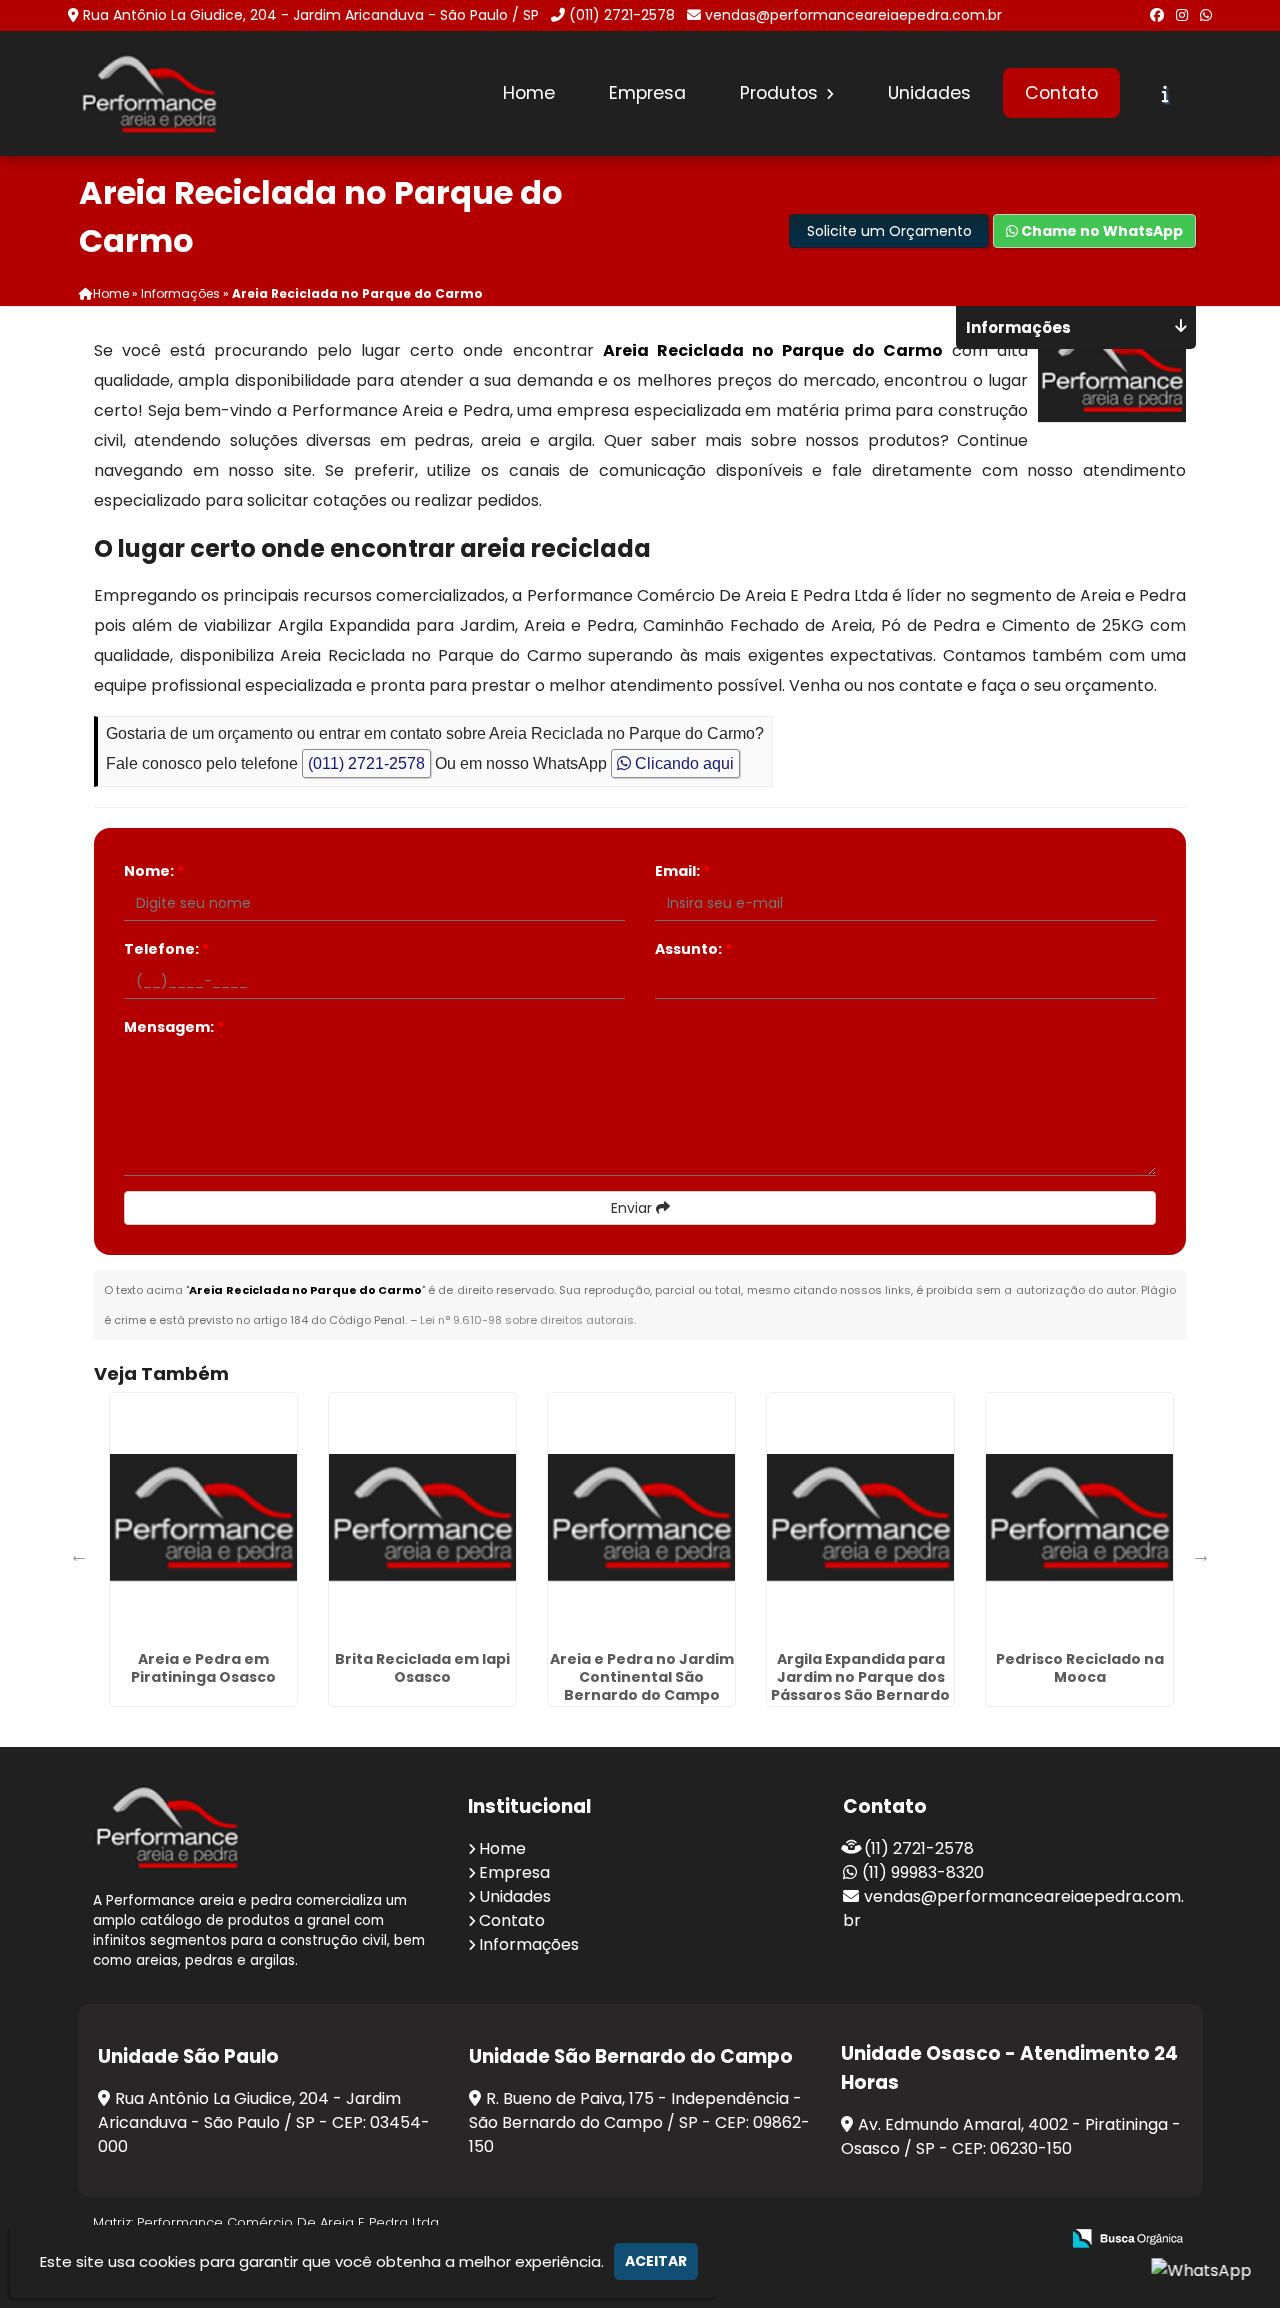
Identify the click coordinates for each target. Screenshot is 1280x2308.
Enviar (633, 1208)
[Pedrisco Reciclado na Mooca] (1079, 1518)
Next (1201, 1555)
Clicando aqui (682, 763)
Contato (1061, 93)
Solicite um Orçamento (889, 231)
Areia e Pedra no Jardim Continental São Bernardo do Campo (642, 1677)
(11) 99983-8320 (923, 1872)
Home (529, 93)
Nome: (154, 871)
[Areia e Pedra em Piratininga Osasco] (203, 1518)
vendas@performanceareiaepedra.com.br (853, 15)
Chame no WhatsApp (1100, 231)
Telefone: (166, 949)
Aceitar (656, 2261)
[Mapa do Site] (845, 2239)
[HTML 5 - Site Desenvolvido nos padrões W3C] (897, 2239)
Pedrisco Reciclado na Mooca (1080, 1668)
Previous (79, 1555)
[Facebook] (1157, 15)
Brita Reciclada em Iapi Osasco (422, 1668)
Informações (529, 1944)
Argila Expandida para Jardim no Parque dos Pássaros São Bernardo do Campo (860, 1686)
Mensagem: (174, 1027)
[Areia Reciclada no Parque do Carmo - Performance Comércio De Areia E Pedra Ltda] (149, 93)
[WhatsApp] (1206, 15)
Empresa (647, 93)
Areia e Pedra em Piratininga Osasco (203, 1668)
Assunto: (693, 949)
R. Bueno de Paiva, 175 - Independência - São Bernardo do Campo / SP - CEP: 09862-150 (639, 2122)
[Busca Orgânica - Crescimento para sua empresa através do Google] (1127, 2236)
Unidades (929, 93)
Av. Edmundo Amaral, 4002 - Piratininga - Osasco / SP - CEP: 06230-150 (1011, 2136)
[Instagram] (1182, 15)
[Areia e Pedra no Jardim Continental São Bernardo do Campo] (641, 1518)
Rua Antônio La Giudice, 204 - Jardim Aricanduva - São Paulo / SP (311, 15)
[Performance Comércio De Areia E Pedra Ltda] (167, 1827)
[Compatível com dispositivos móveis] (1035, 2239)
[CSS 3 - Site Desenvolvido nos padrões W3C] (966, 2239)
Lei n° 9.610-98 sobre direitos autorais (527, 1320)
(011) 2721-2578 (622, 15)
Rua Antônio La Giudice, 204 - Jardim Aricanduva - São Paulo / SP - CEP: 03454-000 (264, 2122)
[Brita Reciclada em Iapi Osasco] (422, 1518)
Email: (682, 871)
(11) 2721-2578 (919, 1848)
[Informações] (1165, 94)
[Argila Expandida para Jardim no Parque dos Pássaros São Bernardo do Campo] (860, 1518)
